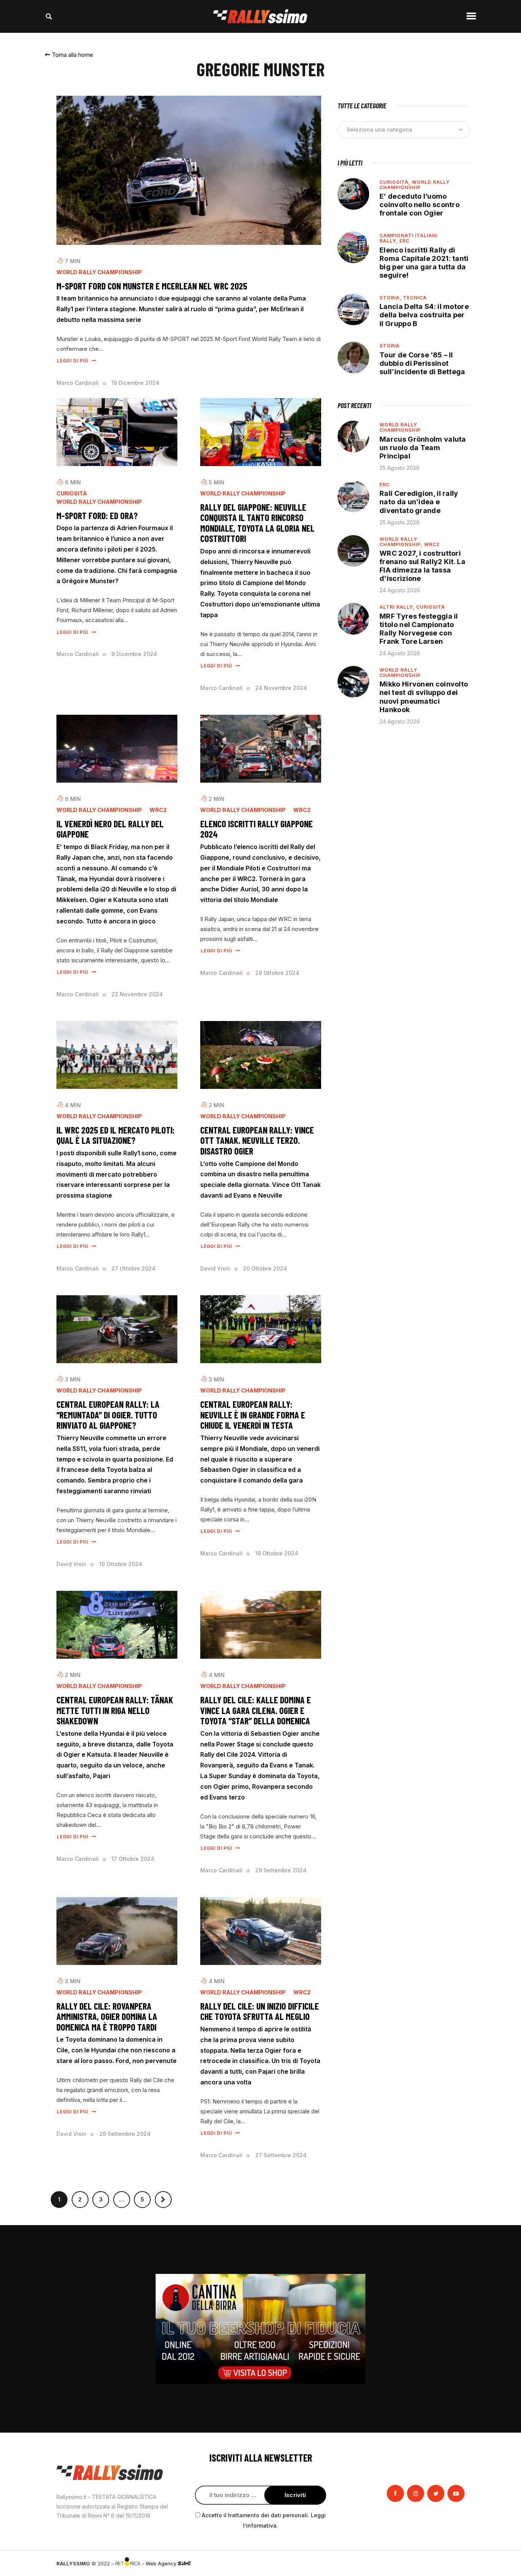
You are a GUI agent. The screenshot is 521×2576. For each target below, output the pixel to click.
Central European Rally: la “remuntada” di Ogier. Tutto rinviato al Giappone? (108, 1415)
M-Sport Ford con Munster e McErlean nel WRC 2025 (152, 286)
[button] (69, 55)
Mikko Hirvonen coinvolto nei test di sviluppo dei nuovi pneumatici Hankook (424, 697)
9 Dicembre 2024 (134, 654)
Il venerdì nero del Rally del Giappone (110, 829)
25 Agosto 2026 (400, 468)
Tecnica (415, 298)
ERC (404, 241)
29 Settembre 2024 (281, 1870)
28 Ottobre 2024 (277, 973)
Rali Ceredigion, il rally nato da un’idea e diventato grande (419, 502)
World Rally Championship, (402, 542)
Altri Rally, (398, 607)
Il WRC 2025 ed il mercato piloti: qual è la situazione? (116, 1135)
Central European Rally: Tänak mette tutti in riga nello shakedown (115, 1710)
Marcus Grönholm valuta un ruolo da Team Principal (423, 448)
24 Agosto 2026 (400, 590)
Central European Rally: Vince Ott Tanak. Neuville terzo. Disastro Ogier (257, 1141)
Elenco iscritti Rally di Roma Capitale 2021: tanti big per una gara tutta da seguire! (424, 263)
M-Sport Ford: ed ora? (97, 516)
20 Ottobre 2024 (265, 1268)
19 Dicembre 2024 (135, 383)
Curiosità (72, 494)
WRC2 (158, 810)
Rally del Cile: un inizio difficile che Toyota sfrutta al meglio (260, 2011)
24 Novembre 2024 (281, 688)
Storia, (391, 298)
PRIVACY (454, 2563)
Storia (390, 346)
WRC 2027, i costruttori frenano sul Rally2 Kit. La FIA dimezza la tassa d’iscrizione (422, 566)
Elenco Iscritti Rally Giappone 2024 (256, 829)
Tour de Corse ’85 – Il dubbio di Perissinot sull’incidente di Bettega (422, 363)
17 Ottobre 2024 (133, 1859)
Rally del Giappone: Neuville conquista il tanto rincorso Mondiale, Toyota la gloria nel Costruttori (257, 523)
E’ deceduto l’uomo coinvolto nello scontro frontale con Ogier (420, 205)
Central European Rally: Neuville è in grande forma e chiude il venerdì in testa (253, 1415)
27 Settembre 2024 (281, 2155)
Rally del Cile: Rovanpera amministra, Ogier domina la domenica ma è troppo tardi (107, 2017)
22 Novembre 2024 (137, 994)
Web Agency (162, 2563)
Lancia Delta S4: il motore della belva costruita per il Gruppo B (424, 315)
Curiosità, (396, 182)
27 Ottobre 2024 (133, 1268)
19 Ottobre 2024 (121, 1564)
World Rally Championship (99, 272)
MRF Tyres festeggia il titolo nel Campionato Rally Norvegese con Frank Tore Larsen (419, 629)
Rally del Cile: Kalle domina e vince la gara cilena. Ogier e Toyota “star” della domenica (256, 1710)
